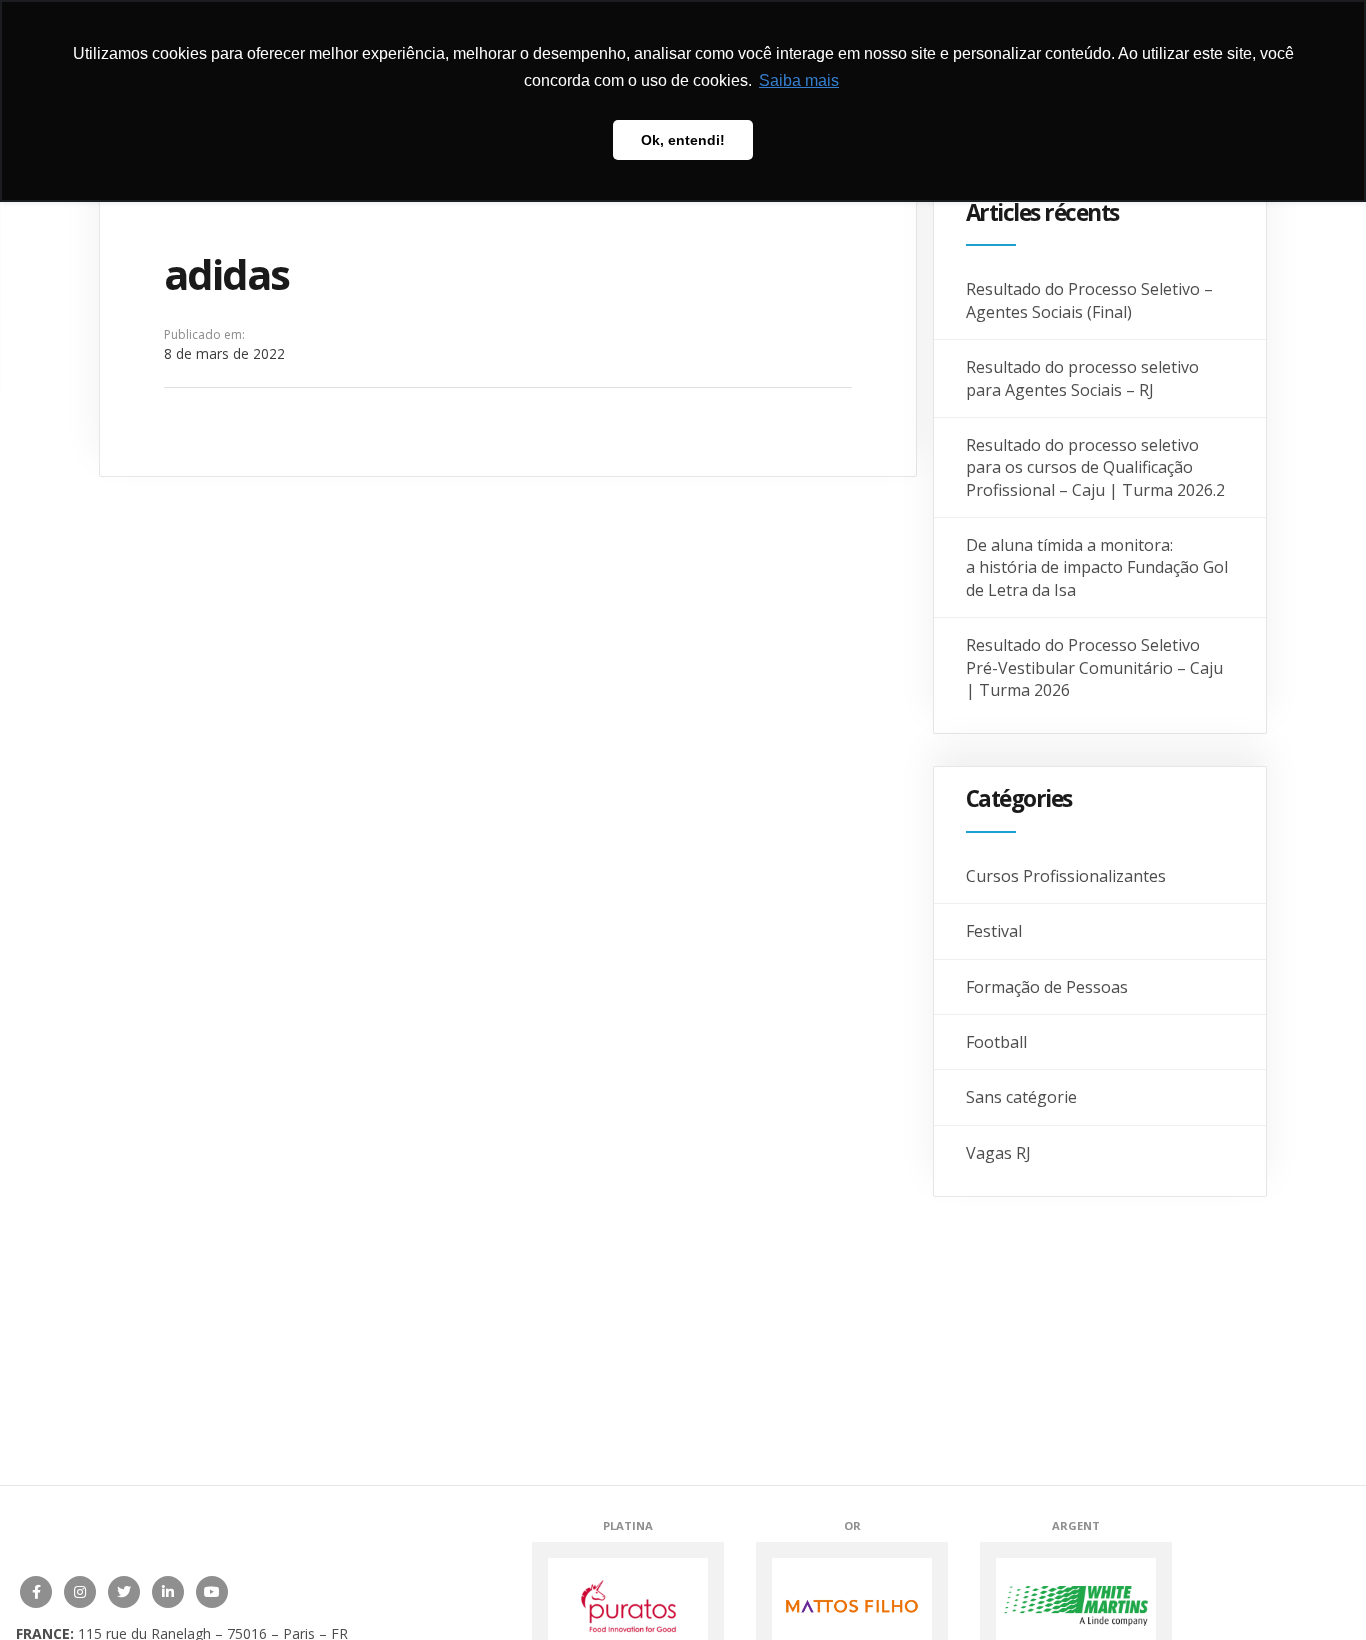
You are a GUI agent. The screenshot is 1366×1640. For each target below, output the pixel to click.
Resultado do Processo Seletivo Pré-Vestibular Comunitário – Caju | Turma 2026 (1094, 667)
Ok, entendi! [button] (683, 140)
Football (996, 1042)
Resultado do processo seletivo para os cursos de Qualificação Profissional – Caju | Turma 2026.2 (1095, 467)
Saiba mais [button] (799, 80)
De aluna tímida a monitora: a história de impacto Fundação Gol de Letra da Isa (1097, 567)
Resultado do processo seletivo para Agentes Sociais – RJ (1082, 378)
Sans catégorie (1021, 1097)
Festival (994, 931)
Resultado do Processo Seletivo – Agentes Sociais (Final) (1089, 300)
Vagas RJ (998, 1153)
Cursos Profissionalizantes (1066, 876)
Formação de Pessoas (1047, 987)
